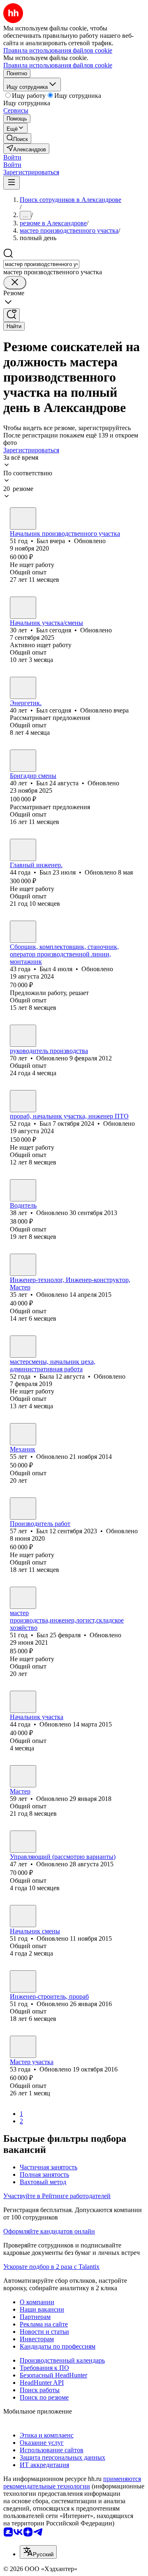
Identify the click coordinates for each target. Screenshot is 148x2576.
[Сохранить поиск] (12, 315)
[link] (17, 138)
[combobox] (41, 264)
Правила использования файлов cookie (58, 65)
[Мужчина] (23, 518)
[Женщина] (23, 1347)
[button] (12, 157)
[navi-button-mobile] (12, 183)
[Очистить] (15, 283)
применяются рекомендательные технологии (72, 2482)
